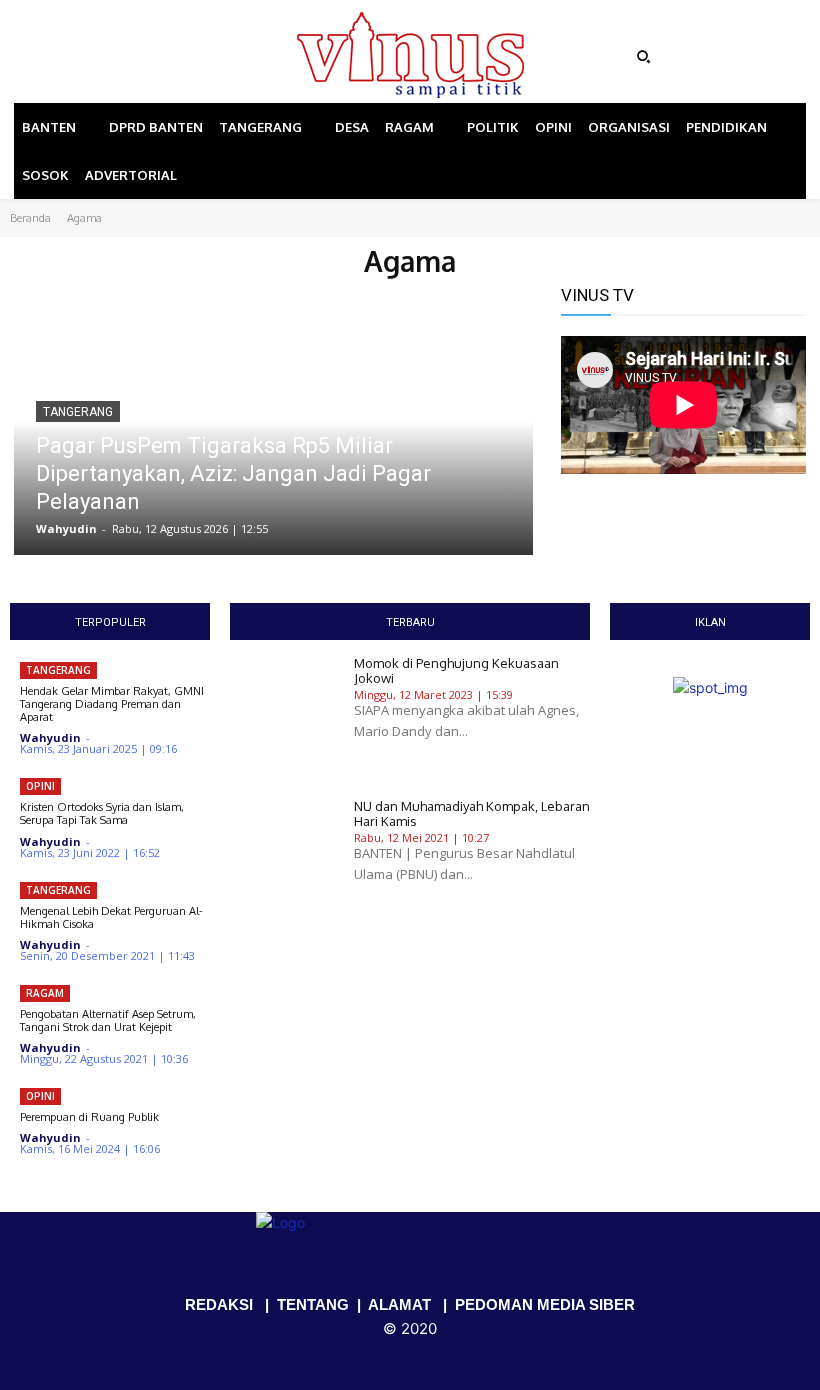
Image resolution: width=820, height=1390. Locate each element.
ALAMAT (399, 1304)
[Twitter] (143, 57)
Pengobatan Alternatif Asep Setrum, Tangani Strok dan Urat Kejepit (108, 1020)
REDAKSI (219, 1304)
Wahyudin (66, 528)
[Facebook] (87, 57)
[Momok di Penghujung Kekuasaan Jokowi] (284, 717)
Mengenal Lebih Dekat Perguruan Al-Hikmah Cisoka (111, 917)
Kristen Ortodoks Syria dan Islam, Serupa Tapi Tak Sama (102, 813)
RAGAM (45, 993)
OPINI (40, 786)
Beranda (30, 218)
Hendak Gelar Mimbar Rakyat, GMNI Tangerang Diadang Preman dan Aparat (112, 704)
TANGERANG (78, 412)
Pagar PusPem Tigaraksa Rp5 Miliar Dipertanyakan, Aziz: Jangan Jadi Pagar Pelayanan (233, 473)
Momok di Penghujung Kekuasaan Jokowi (456, 671)
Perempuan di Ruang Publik (89, 1117)
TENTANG (313, 1304)
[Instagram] (115, 57)
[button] (717, 57)
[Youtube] (171, 57)
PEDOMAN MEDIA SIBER (545, 1304)
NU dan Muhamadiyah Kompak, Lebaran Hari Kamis (472, 814)
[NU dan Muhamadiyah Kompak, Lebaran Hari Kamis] (284, 860)
